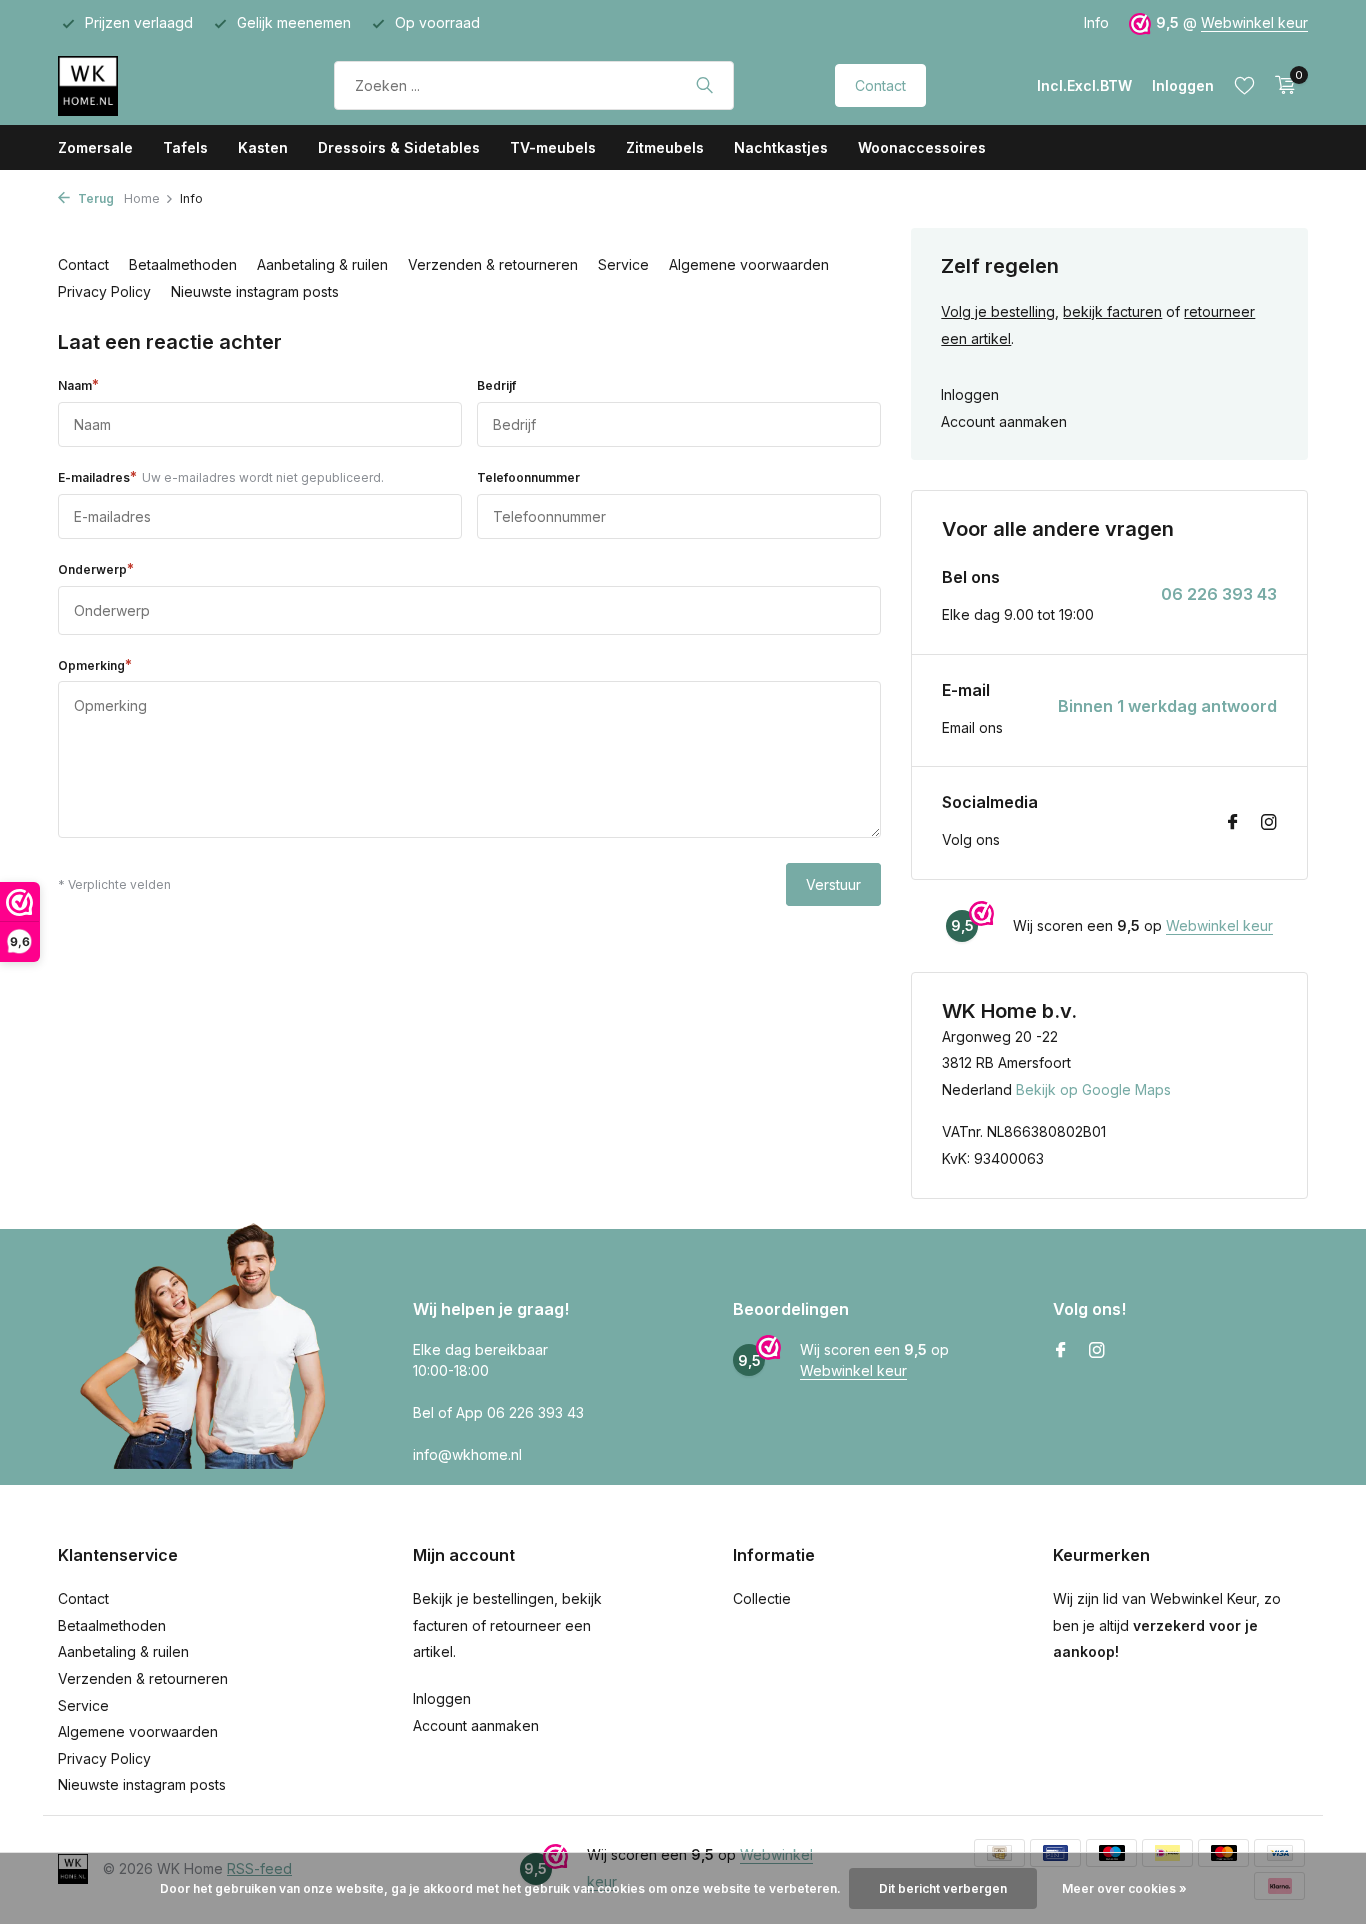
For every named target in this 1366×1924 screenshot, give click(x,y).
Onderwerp (96, 568)
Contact (880, 85)
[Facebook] (1233, 823)
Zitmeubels (665, 147)
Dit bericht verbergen (943, 1888)
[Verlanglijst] (1244, 85)
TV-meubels (553, 147)
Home (142, 198)
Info (1096, 22)
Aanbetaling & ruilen (322, 264)
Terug (94, 198)
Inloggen (970, 394)
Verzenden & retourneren (493, 264)
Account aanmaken (1004, 421)
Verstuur (833, 884)
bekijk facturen (1112, 311)
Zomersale (95, 147)
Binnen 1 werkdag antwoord (1167, 706)
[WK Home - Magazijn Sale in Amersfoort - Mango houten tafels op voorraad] (145, 85)
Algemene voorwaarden (749, 264)
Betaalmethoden (183, 264)
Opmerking (95, 664)
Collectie (762, 1598)
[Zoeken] (704, 85)
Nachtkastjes (781, 147)
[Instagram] (1269, 823)
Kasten (263, 147)
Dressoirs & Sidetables (399, 147)
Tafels (185, 147)
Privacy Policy (104, 291)
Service (623, 264)
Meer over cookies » (1124, 1888)
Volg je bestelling (998, 311)
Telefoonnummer (528, 477)
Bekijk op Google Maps (1093, 1089)
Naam (78, 384)
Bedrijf (496, 385)
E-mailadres (221, 476)
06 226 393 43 (1219, 594)
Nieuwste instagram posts (255, 291)
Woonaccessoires (922, 147)
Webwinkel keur (1254, 22)
